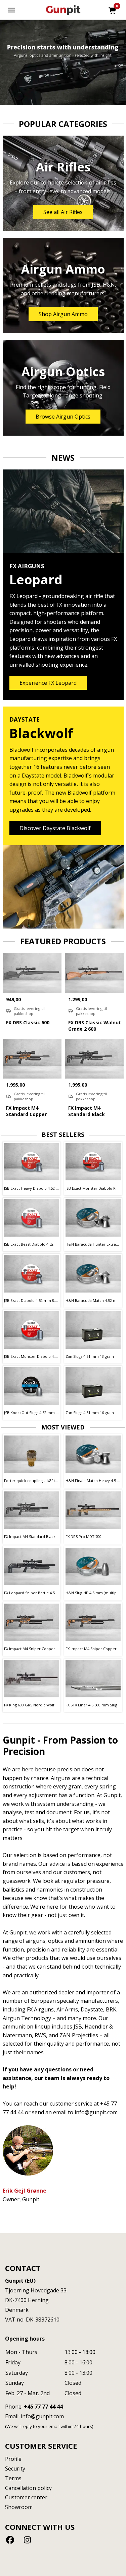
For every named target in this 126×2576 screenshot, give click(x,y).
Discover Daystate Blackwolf (55, 828)
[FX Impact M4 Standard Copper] (32, 1059)
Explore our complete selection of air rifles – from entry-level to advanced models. (63, 187)
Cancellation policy (28, 2488)
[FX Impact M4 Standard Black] (94, 1059)
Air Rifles (63, 167)
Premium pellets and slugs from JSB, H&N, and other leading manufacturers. (63, 289)
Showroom (19, 2507)
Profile (13, 2459)
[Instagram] (27, 2540)
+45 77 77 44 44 (43, 2407)
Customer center (26, 2497)
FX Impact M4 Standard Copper (26, 1111)
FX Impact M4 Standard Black (87, 1111)
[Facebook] (11, 2540)
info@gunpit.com (42, 2416)
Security (15, 2469)
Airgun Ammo (63, 269)
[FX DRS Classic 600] (32, 973)
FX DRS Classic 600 (28, 1022)
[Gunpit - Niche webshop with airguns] (63, 10)
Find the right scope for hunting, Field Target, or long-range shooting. (63, 391)
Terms (13, 2478)
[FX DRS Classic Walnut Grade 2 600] (94, 973)
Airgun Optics (63, 372)
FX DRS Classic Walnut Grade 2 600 (95, 1026)
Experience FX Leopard (48, 683)
